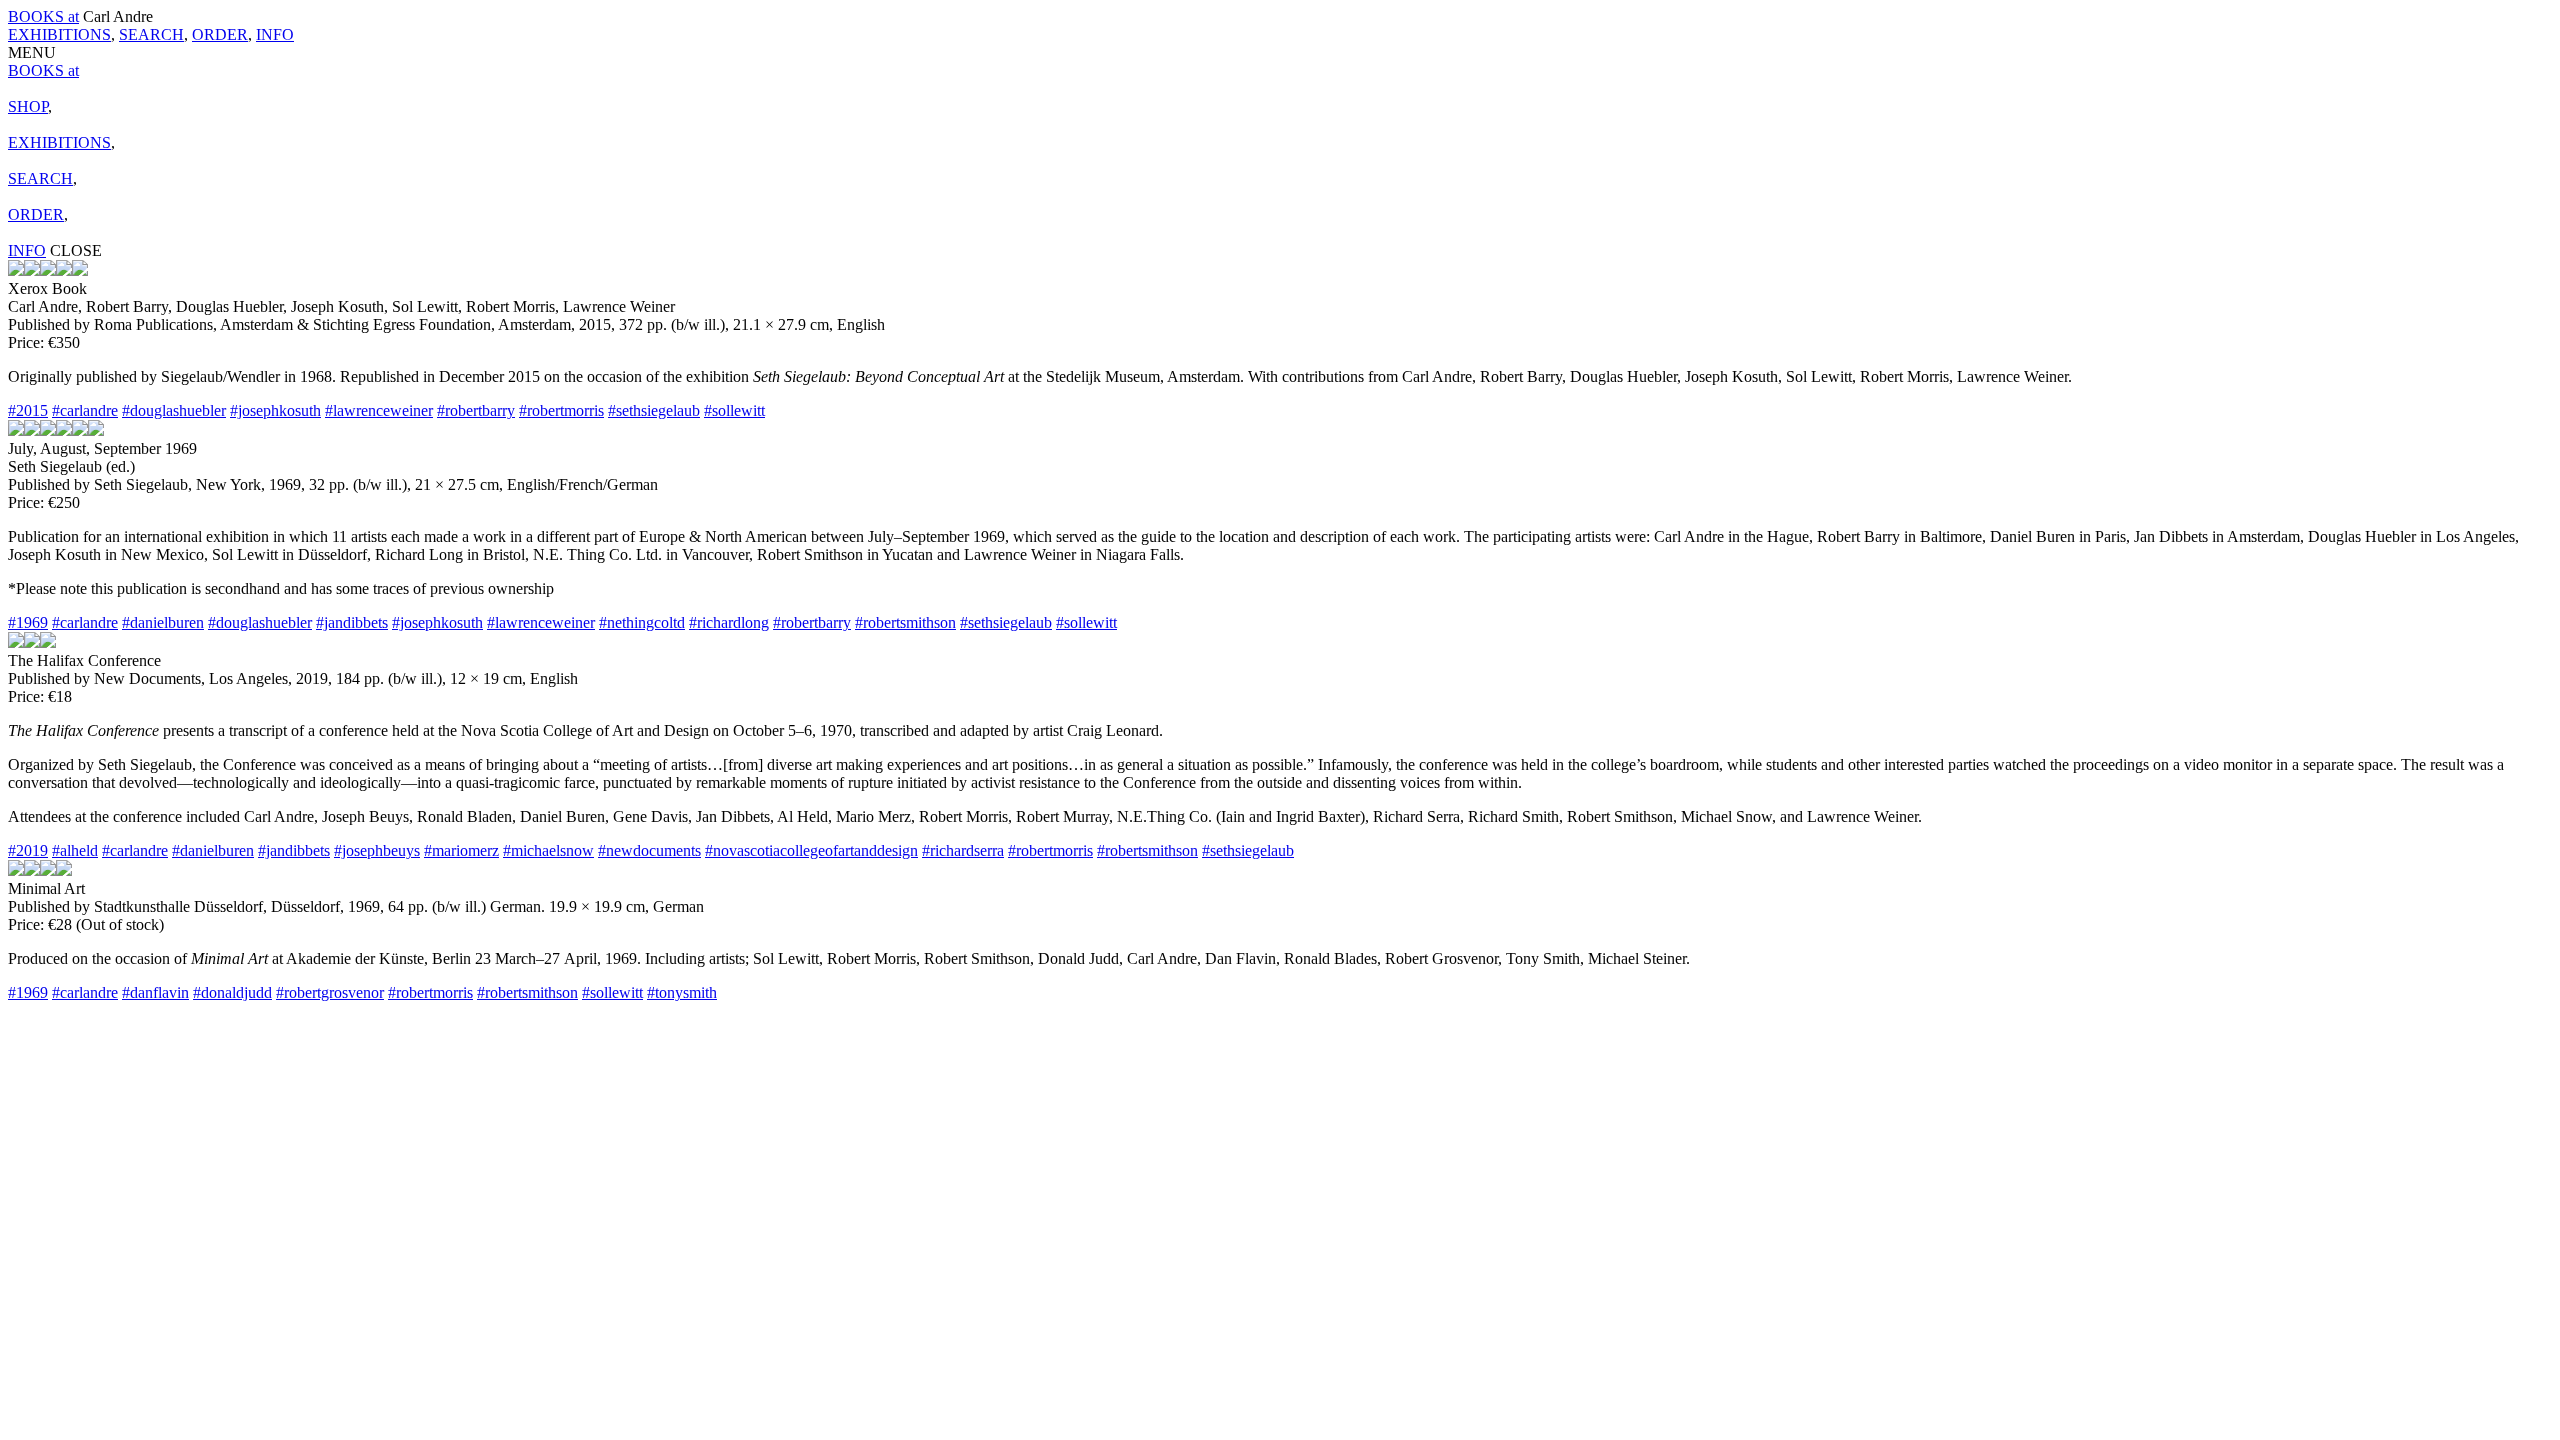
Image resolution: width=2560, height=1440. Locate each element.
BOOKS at (43, 16)
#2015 (28, 410)
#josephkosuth (275, 410)
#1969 (28, 622)
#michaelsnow (548, 850)
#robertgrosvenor (330, 992)
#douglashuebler (174, 410)
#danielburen (163, 622)
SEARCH (151, 34)
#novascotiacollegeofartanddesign (811, 850)
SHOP (28, 106)
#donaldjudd (232, 992)
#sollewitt (734, 410)
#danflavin (155, 992)
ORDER (220, 34)
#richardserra (963, 850)
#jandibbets (352, 622)
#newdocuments (649, 850)
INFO (275, 34)
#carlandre (85, 410)
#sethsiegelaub (654, 410)
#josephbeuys (377, 850)
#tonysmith (682, 992)
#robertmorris (561, 410)
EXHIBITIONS (59, 34)
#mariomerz (461, 850)
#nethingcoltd (642, 622)
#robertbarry (476, 410)
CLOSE (76, 250)
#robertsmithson (905, 622)
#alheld (75, 850)
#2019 (28, 850)
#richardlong (729, 622)
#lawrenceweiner (379, 410)
